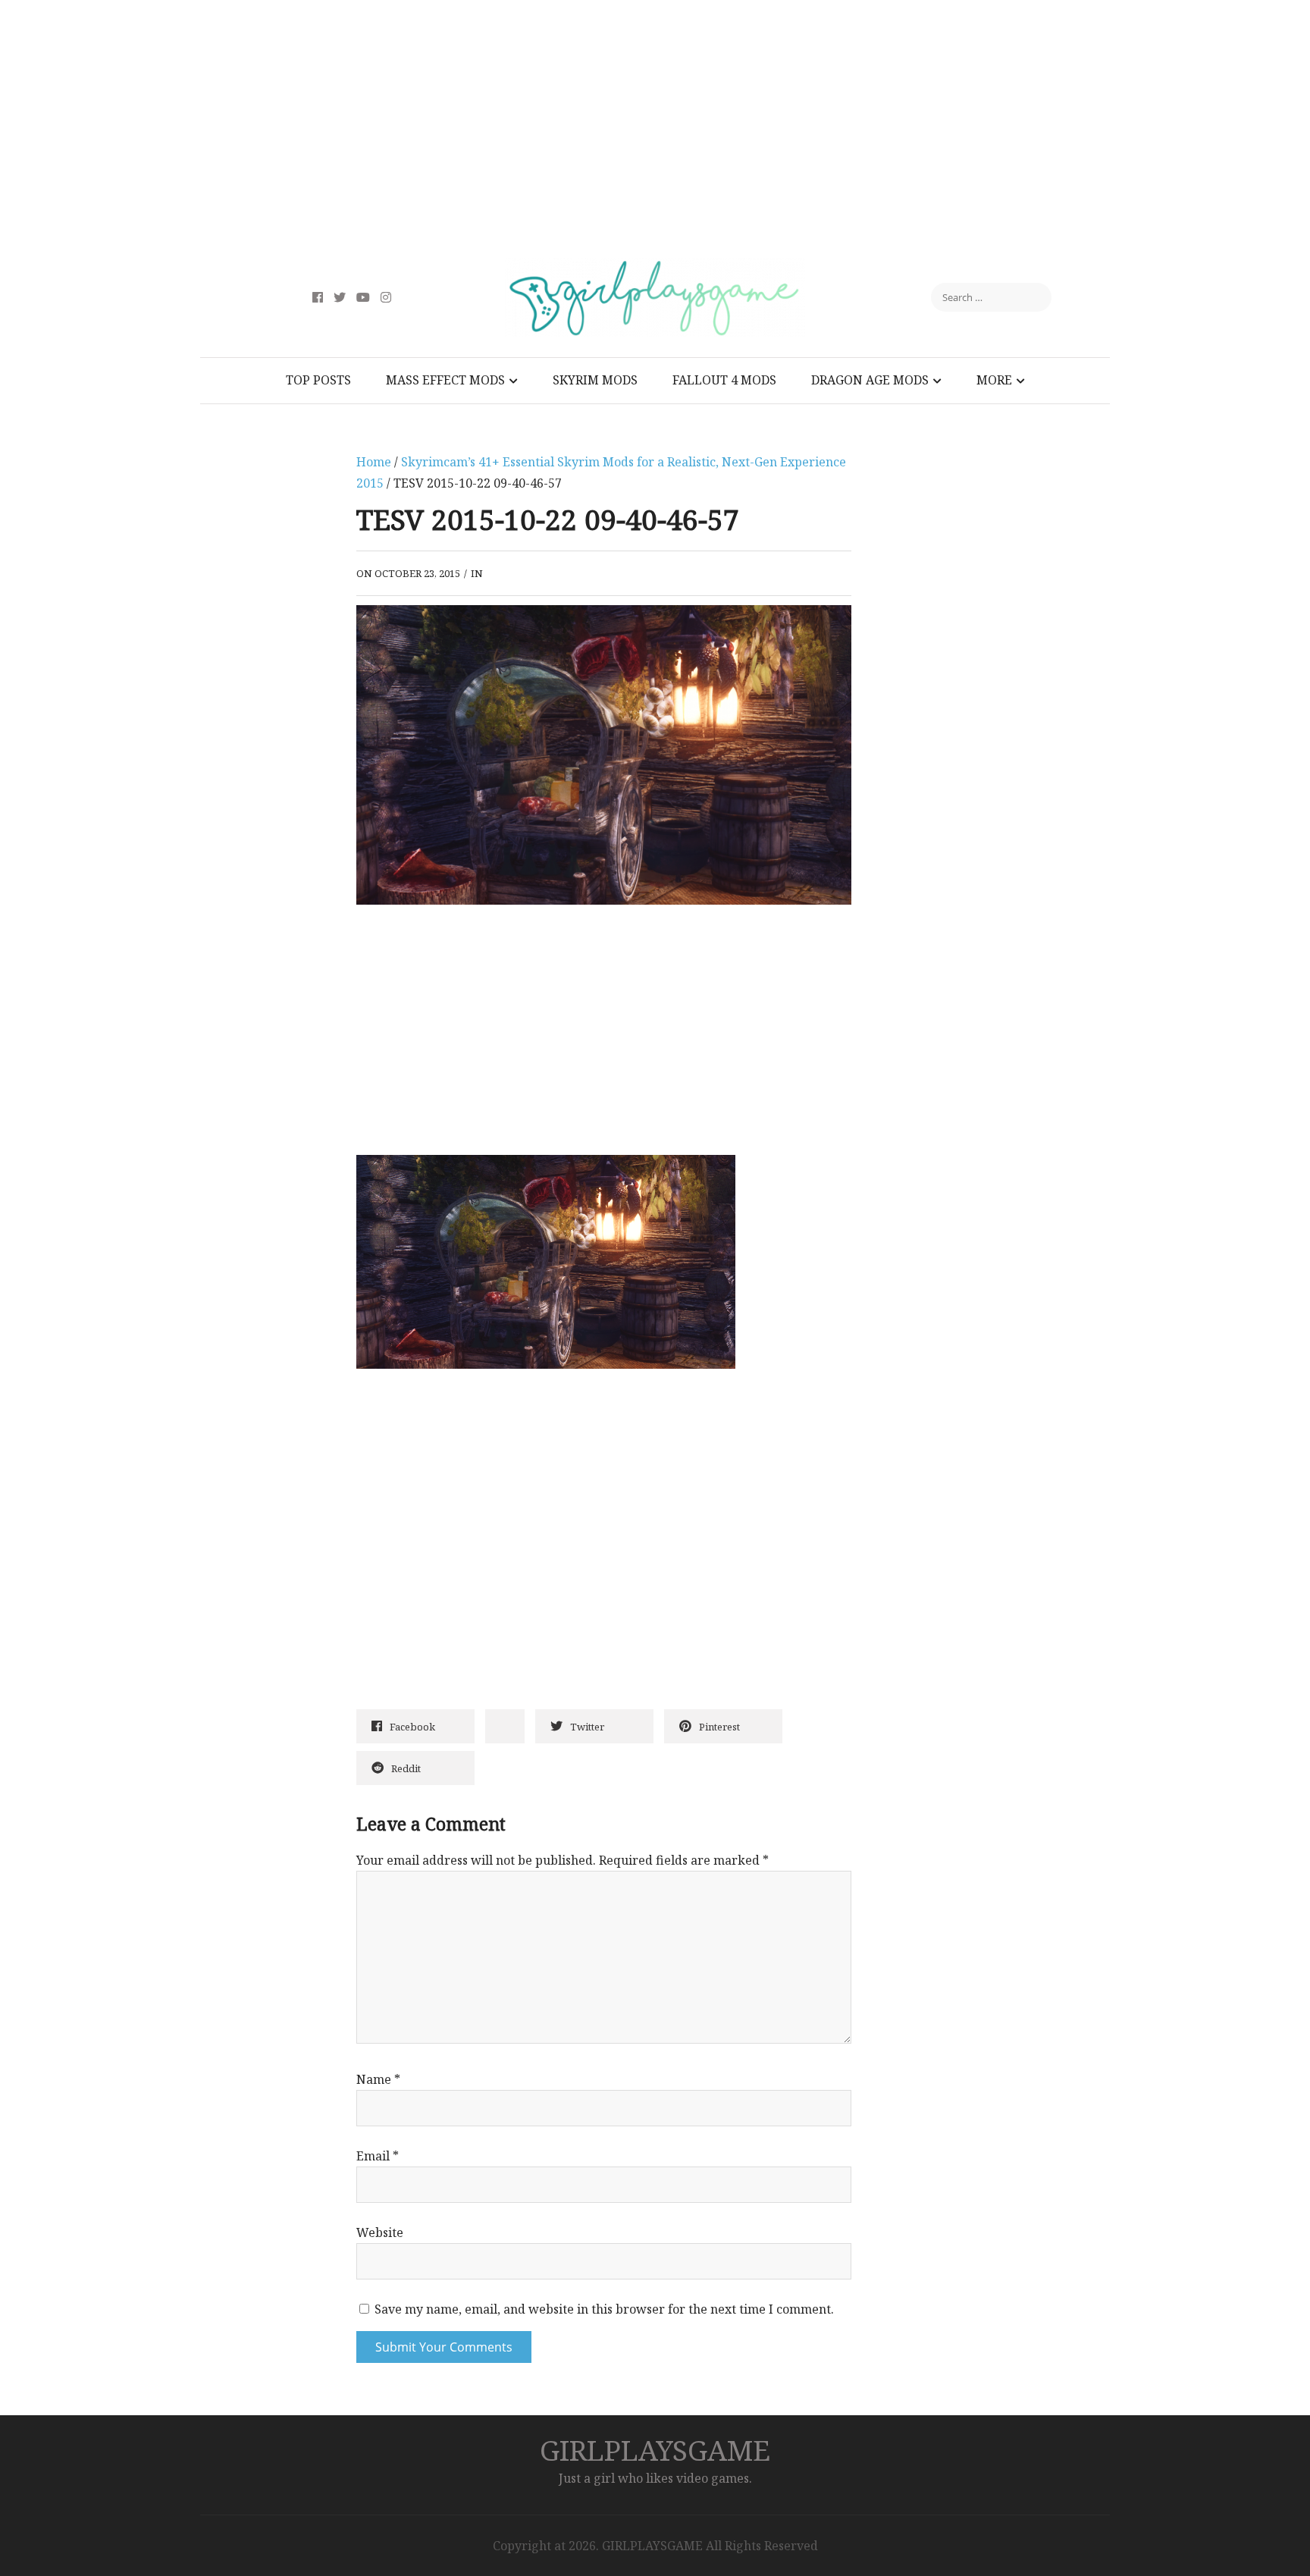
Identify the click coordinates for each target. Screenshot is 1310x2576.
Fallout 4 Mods (724, 380)
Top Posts (318, 380)
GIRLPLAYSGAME (655, 2450)
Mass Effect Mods (445, 380)
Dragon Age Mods (870, 380)
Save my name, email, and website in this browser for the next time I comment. (604, 2309)
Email (378, 2156)
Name (378, 2079)
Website (380, 2232)
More (994, 380)
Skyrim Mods (595, 380)
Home (374, 462)
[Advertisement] (655, 129)
